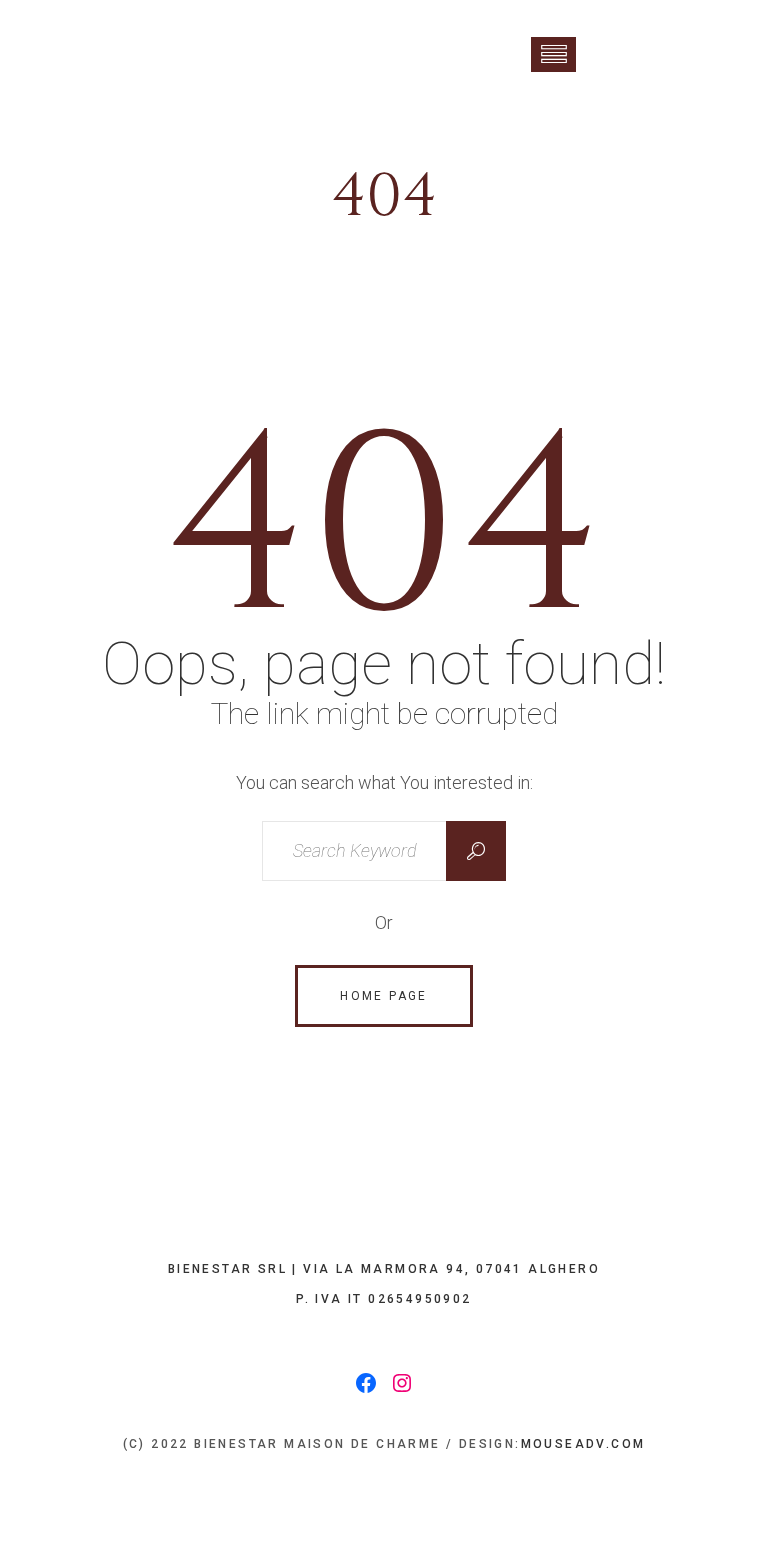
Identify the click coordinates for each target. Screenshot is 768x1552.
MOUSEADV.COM (583, 1444)
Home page (384, 996)
